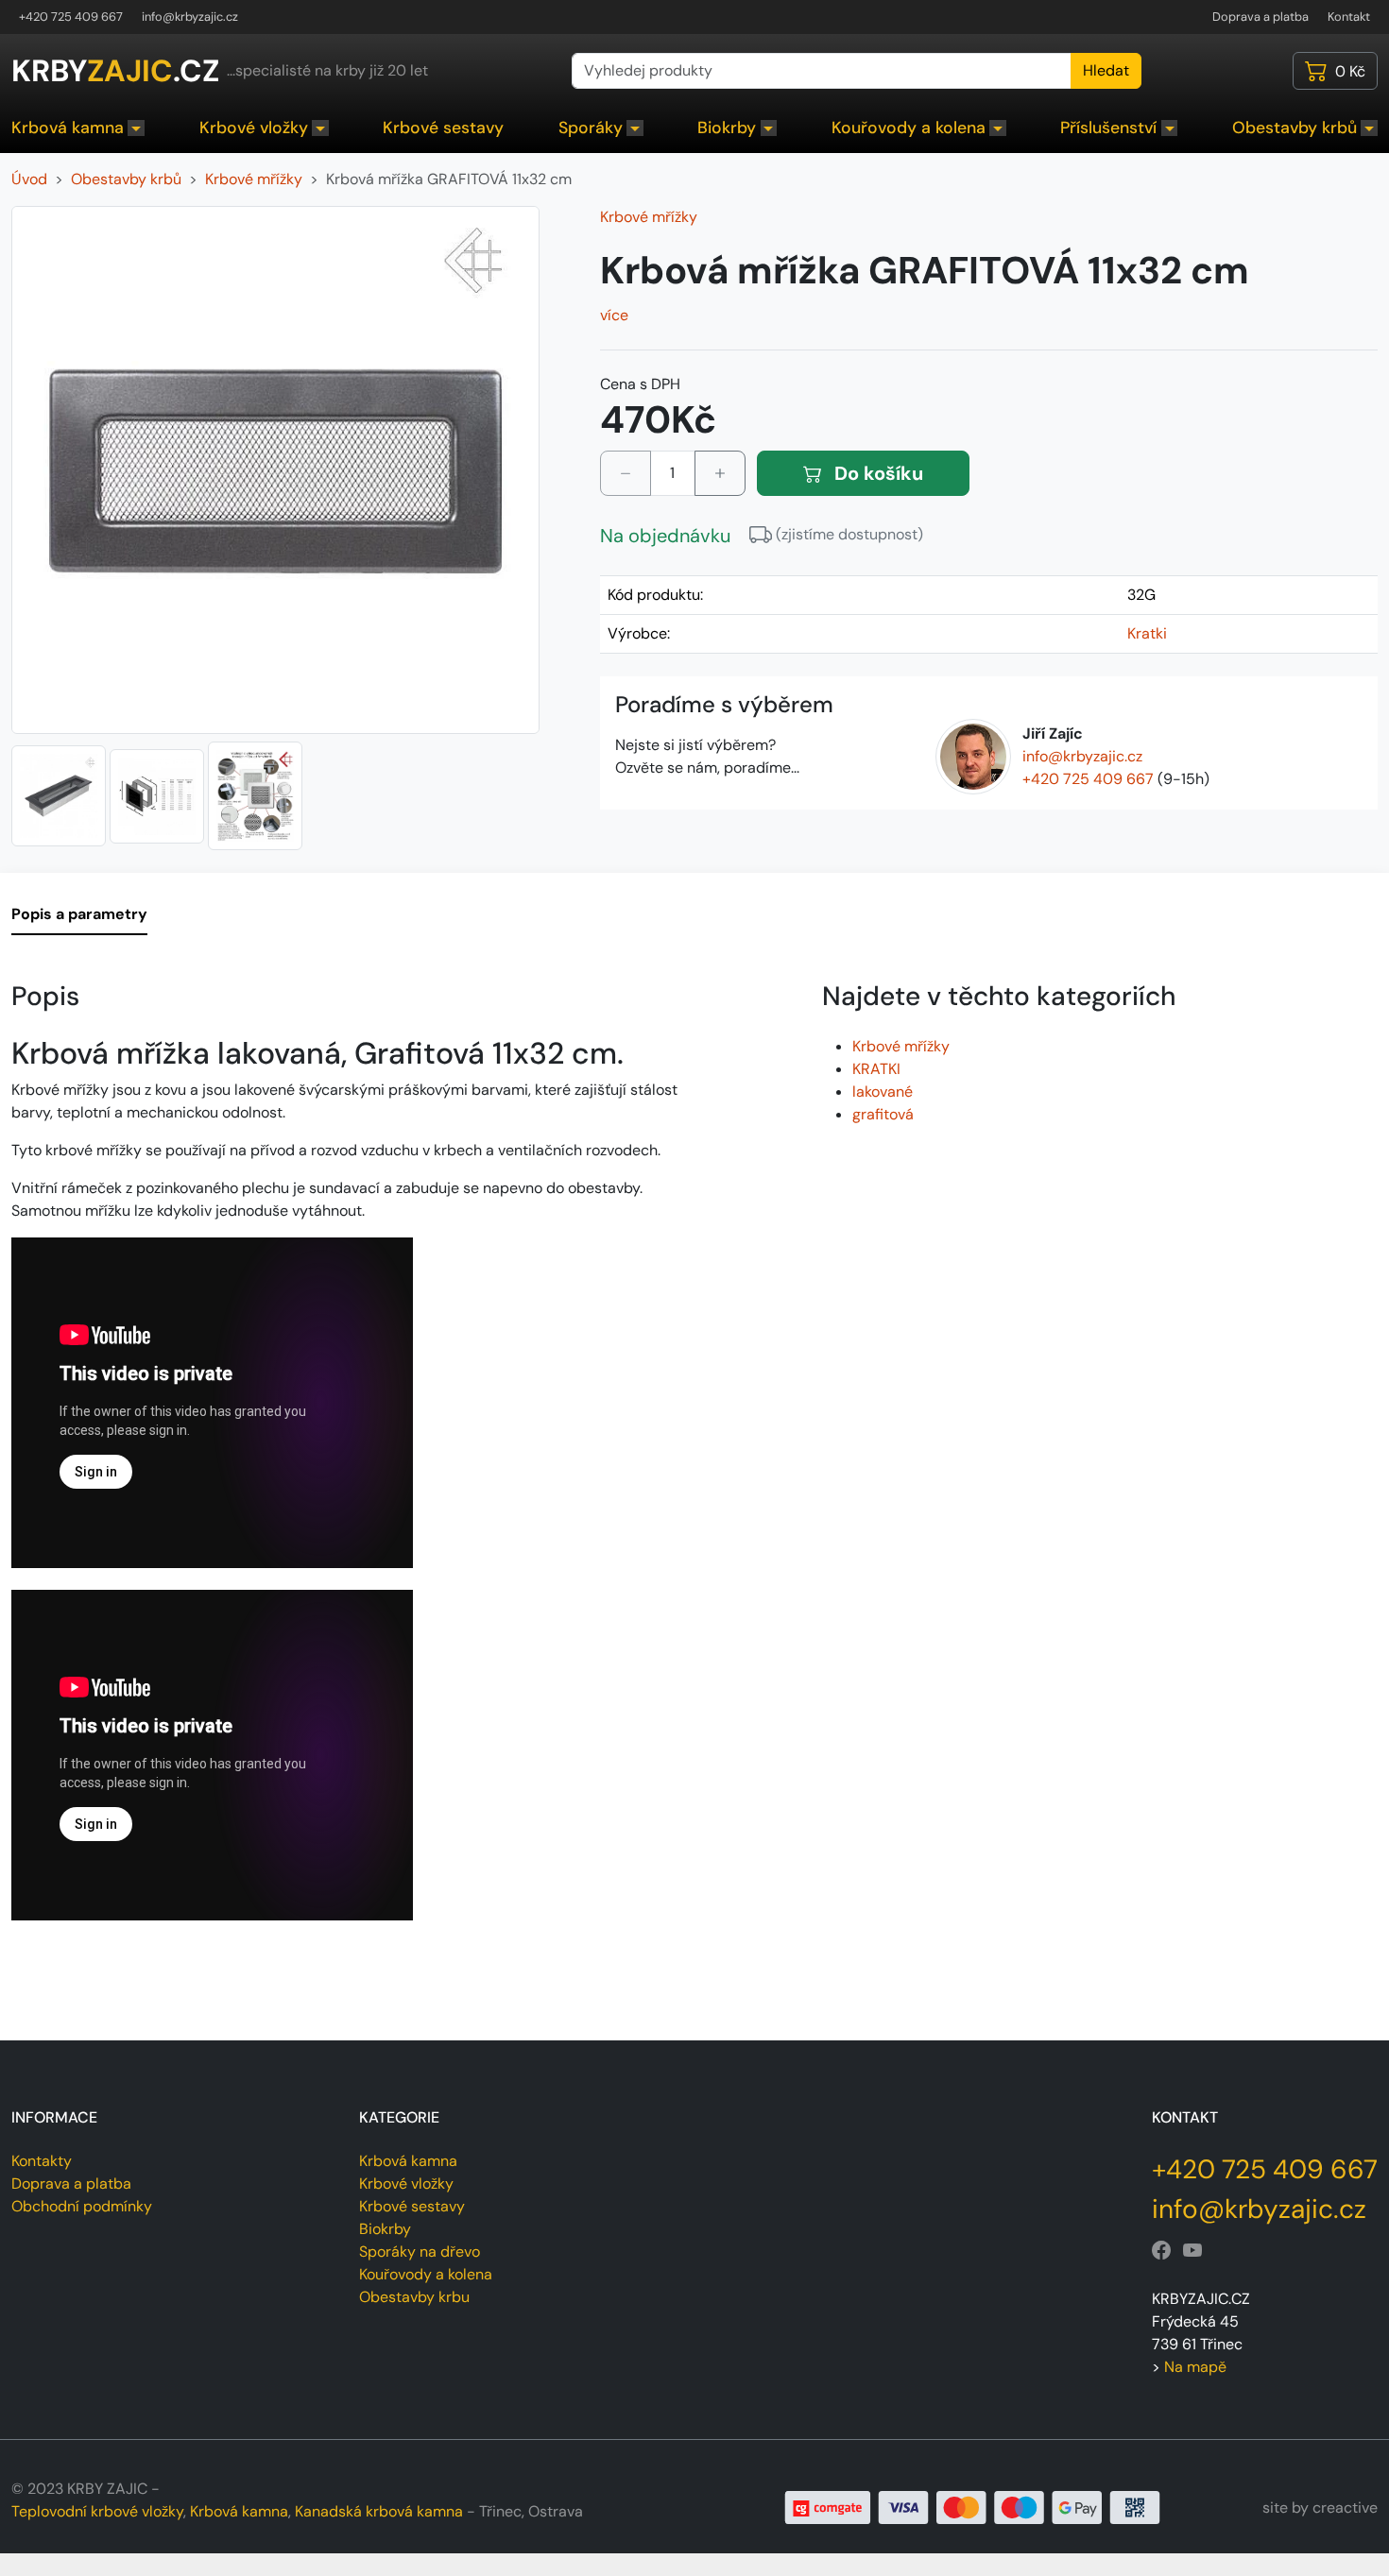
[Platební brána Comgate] (973, 2507)
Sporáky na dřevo (420, 2252)
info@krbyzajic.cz (190, 17)
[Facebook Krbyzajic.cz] (1161, 2251)
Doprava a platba (1260, 17)
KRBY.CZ (115, 71)
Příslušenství (1108, 128)
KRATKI (876, 1069)
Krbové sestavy (443, 128)
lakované (883, 1092)
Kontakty (42, 2161)
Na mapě (1195, 2367)
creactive (1345, 2508)
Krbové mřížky (649, 217)
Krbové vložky (254, 128)
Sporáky (591, 128)
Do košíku (876, 473)
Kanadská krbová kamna (379, 2511)
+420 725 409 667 (71, 17)
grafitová (883, 1114)
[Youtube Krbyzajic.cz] (1192, 2251)
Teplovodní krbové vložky (97, 2511)
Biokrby (727, 128)
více (614, 315)
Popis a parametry (79, 914)
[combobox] (822, 71)
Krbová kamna (68, 128)
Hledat (1106, 70)
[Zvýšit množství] (720, 473)
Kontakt (1349, 17)
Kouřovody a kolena (909, 128)
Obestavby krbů (1295, 128)
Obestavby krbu (414, 2297)
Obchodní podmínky (82, 2206)
